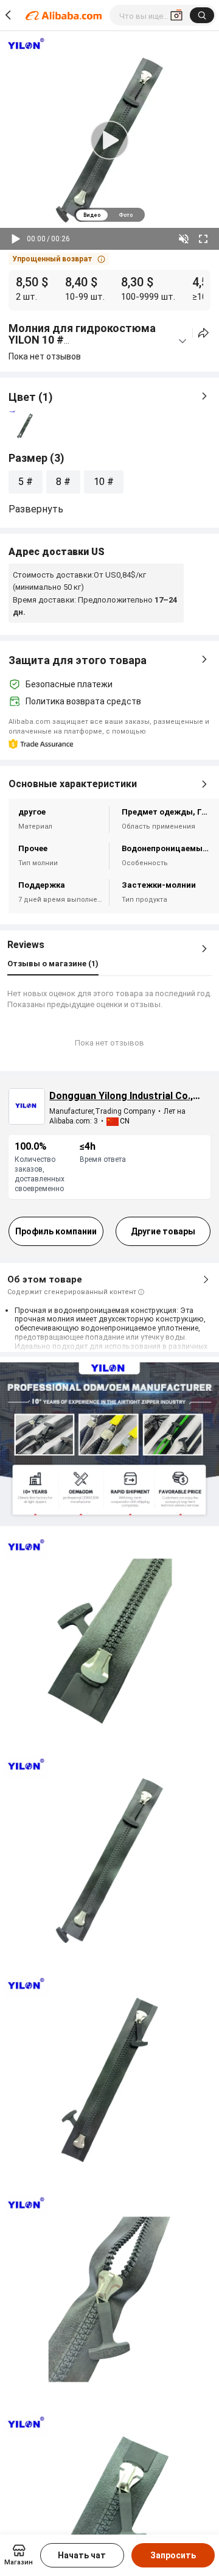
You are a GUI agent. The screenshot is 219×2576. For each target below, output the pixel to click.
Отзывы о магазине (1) (53, 964)
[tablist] (109, 215)
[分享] (203, 333)
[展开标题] (182, 341)
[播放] (16, 239)
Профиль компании (56, 1231)
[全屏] (203, 239)
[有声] (184, 239)
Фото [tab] (126, 215)
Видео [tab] (92, 215)
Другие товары (163, 1231)
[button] (59, 259)
